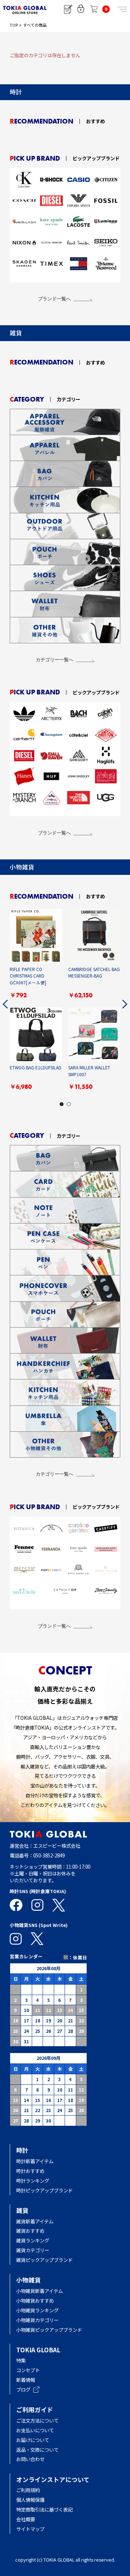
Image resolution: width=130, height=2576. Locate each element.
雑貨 (22, 2210)
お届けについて (37, 2440)
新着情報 (26, 2380)
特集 (21, 2360)
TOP (14, 25)
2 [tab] (69, 1104)
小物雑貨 (29, 2280)
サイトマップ (30, 2529)
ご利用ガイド (35, 2409)
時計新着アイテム (35, 2161)
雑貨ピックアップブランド (44, 2260)
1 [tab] (61, 1104)
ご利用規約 (28, 2490)
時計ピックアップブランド (44, 2190)
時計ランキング (33, 2181)
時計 (22, 2150)
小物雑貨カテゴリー (37, 2320)
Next (125, 1004)
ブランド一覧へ (54, 299)
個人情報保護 (30, 2500)
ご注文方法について (37, 2420)
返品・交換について (37, 2450)
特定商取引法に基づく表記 (44, 2509)
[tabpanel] (65, 1004)
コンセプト (28, 2370)
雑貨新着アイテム (35, 2221)
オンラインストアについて (53, 2479)
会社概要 (26, 2519)
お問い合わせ (30, 2459)
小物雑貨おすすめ (35, 2300)
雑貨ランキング (33, 2240)
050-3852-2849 (49, 1855)
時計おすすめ (30, 2171)
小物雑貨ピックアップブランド (49, 2330)
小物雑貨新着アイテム (40, 2291)
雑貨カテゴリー (33, 2250)
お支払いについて (35, 2430)
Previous (5, 1004)
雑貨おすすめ (30, 2231)
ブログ (23, 2389)
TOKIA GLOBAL (38, 2350)
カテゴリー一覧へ (55, 660)
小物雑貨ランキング (37, 2310)
